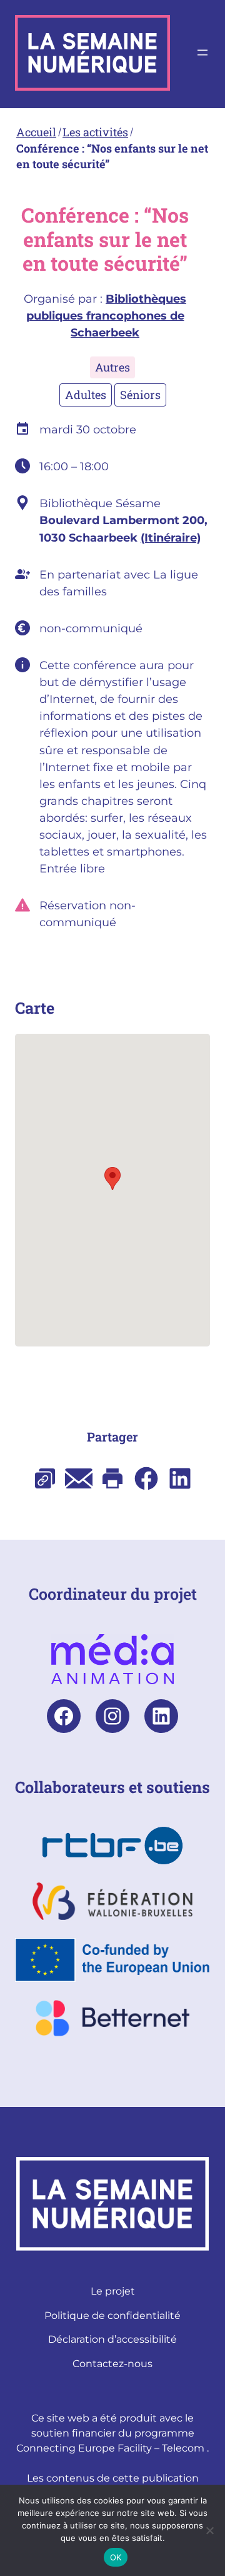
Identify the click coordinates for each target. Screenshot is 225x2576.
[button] (112, 1179)
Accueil (36, 132)
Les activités (95, 132)
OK (116, 2557)
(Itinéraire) (171, 538)
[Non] (209, 2530)
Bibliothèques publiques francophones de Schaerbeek (107, 316)
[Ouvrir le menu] (202, 53)
